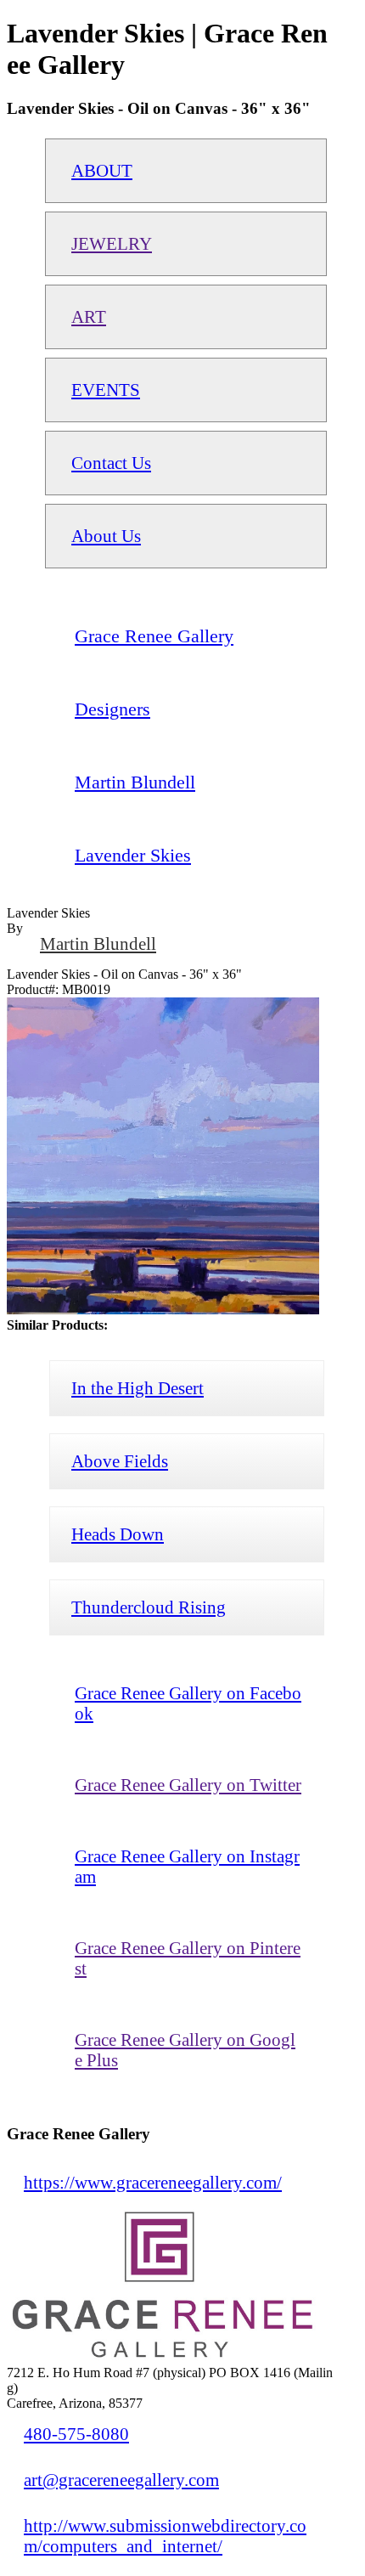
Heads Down (118, 1534)
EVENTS (106, 390)
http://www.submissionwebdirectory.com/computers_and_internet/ (165, 2536)
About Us (106, 536)
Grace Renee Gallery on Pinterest (188, 1958)
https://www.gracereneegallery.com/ (153, 2182)
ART (89, 316)
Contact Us (111, 463)
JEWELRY (112, 243)
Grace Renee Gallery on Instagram (187, 1866)
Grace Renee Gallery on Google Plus (185, 2050)
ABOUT (102, 170)
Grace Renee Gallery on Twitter (188, 1785)
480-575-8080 (76, 2434)
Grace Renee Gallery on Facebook (188, 1703)
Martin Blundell (98, 943)
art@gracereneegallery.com (121, 2480)
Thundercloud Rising (149, 1607)
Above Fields (120, 1461)
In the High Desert (138, 1388)
